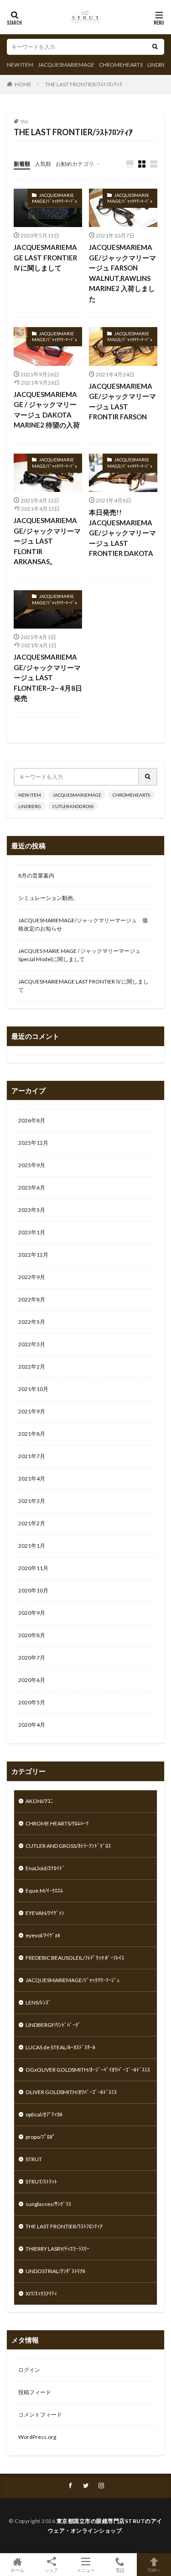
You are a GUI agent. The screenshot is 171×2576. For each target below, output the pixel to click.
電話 (120, 2570)
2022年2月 (32, 1367)
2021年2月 (32, 1523)
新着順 (22, 164)
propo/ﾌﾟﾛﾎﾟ (40, 2137)
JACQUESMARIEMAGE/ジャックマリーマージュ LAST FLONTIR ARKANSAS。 (47, 541)
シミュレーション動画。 (48, 898)
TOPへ (154, 2570)
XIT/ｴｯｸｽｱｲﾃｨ (41, 2293)
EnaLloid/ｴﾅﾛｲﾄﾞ (45, 1868)
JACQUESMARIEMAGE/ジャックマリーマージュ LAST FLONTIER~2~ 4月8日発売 (48, 677)
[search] (155, 47)
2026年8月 (32, 1120)
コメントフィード (40, 2415)
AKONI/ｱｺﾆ (39, 1801)
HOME (23, 84)
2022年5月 (32, 1322)
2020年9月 (32, 1613)
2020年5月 (32, 1702)
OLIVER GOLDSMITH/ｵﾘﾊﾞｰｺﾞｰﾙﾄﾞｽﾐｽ (71, 2092)
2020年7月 (32, 1658)
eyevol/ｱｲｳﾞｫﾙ (43, 1935)
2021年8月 (32, 1434)
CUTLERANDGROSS (73, 806)
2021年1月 (32, 1546)
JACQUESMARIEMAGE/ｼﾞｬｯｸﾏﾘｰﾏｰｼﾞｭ (54, 198)
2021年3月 (32, 1501)
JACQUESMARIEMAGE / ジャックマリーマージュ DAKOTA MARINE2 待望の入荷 (47, 410)
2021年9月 (32, 1411)
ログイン (29, 2370)
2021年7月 (32, 1456)
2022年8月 (32, 1299)
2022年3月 (32, 1344)
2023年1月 (32, 1232)
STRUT (34, 2159)
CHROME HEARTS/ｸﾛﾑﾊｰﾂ (57, 1823)
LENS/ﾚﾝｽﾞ (38, 2002)
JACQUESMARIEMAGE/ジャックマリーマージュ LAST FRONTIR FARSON (122, 402)
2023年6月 (32, 1187)
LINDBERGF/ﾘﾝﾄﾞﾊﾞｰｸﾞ (53, 2025)
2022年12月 (33, 1255)
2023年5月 (32, 1210)
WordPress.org (37, 2437)
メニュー (86, 2570)
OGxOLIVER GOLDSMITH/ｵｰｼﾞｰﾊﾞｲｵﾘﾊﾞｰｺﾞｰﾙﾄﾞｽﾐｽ (88, 2070)
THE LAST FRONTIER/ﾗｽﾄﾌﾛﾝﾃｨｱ (84, 84)
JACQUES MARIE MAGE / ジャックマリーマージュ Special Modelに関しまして (79, 955)
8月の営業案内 (36, 875)
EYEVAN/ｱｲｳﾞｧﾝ (45, 1913)
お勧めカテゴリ (75, 164)
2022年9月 (32, 1277)
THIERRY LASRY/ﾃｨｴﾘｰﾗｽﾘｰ (57, 2249)
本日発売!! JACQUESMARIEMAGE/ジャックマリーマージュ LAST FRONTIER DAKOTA (122, 533)
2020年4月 (32, 1725)
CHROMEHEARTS (121, 65)
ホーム (17, 2570)
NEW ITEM (20, 65)
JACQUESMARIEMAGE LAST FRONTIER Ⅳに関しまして (45, 257)
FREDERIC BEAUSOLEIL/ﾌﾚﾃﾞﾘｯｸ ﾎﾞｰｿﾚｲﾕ (75, 1958)
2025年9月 (32, 1165)
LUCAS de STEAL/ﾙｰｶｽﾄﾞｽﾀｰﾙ (60, 2047)
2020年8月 (32, 1635)
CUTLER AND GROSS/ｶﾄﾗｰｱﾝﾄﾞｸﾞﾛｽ (68, 1846)
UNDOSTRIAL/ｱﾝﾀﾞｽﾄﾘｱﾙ (55, 2271)
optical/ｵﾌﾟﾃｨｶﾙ (44, 2114)
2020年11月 (33, 1568)
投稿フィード (35, 2392)
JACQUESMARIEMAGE (66, 65)
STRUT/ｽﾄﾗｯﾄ (41, 2182)
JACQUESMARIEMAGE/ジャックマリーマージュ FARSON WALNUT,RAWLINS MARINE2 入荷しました (122, 273)
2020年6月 (32, 1680)
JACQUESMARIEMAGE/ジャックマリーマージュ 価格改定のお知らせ (83, 924)
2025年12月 (33, 1143)
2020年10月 (33, 1590)
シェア (52, 2570)
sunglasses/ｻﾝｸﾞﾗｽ (48, 2204)
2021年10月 (33, 1389)
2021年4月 (32, 1478)
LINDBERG (30, 806)
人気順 (43, 164)
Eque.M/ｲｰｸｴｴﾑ (44, 1891)
